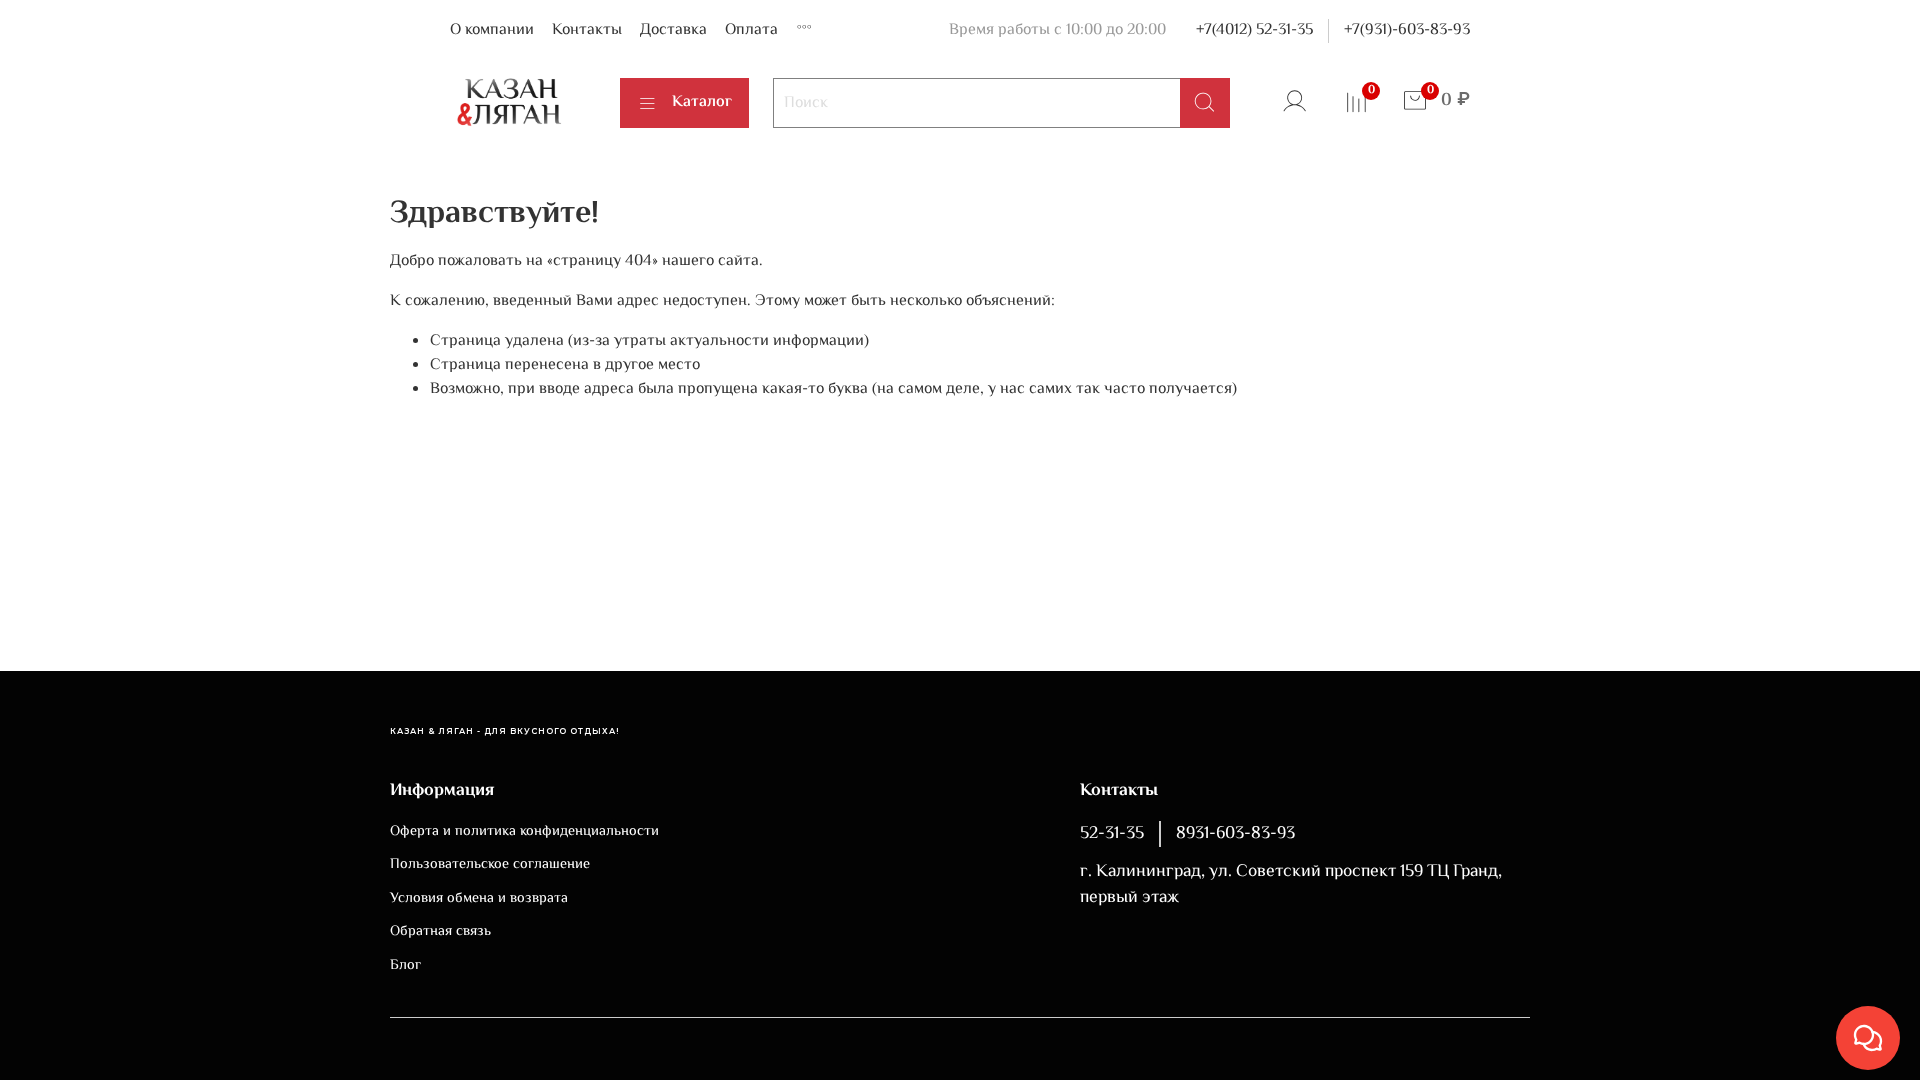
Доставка (673, 30)
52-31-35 (1112, 834)
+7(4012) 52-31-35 (1254, 30)
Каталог (702, 102)
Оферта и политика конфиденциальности (524, 832)
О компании (492, 30)
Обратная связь (440, 932)
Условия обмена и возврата (479, 899)
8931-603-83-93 (1235, 834)
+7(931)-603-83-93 (1407, 30)
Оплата (751, 30)
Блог (405, 966)
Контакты (587, 30)
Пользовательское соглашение (490, 865)
